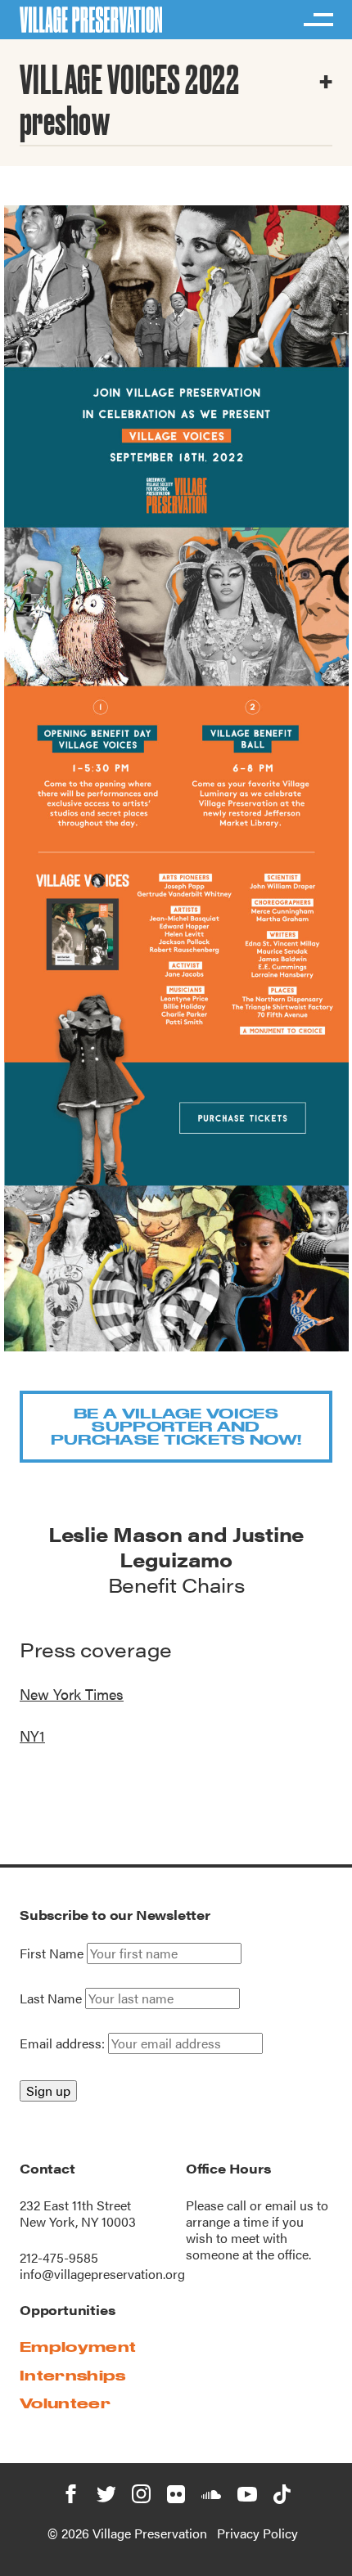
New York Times (72, 1694)
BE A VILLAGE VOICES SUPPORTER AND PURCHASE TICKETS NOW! (176, 1426)
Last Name (51, 1998)
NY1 (32, 1735)
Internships (73, 2375)
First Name (52, 1953)
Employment (78, 2347)
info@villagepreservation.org (102, 2274)
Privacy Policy (257, 2533)
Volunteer (65, 2403)
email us (289, 2205)
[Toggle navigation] (318, 20)
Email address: (64, 2043)
